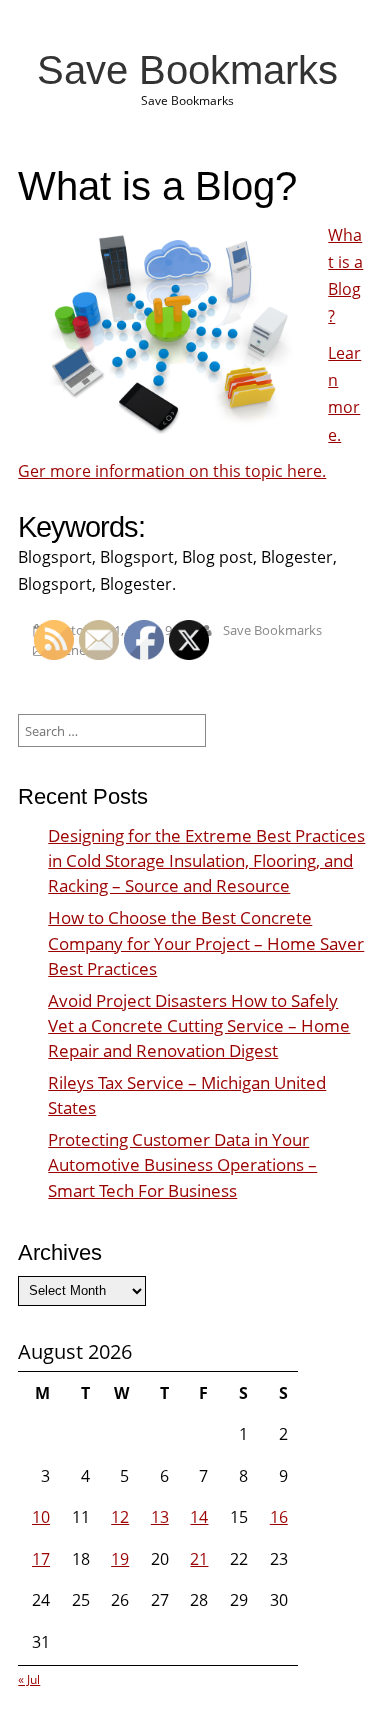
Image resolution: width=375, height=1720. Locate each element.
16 (279, 1517)
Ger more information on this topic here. (172, 471)
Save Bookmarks (187, 70)
